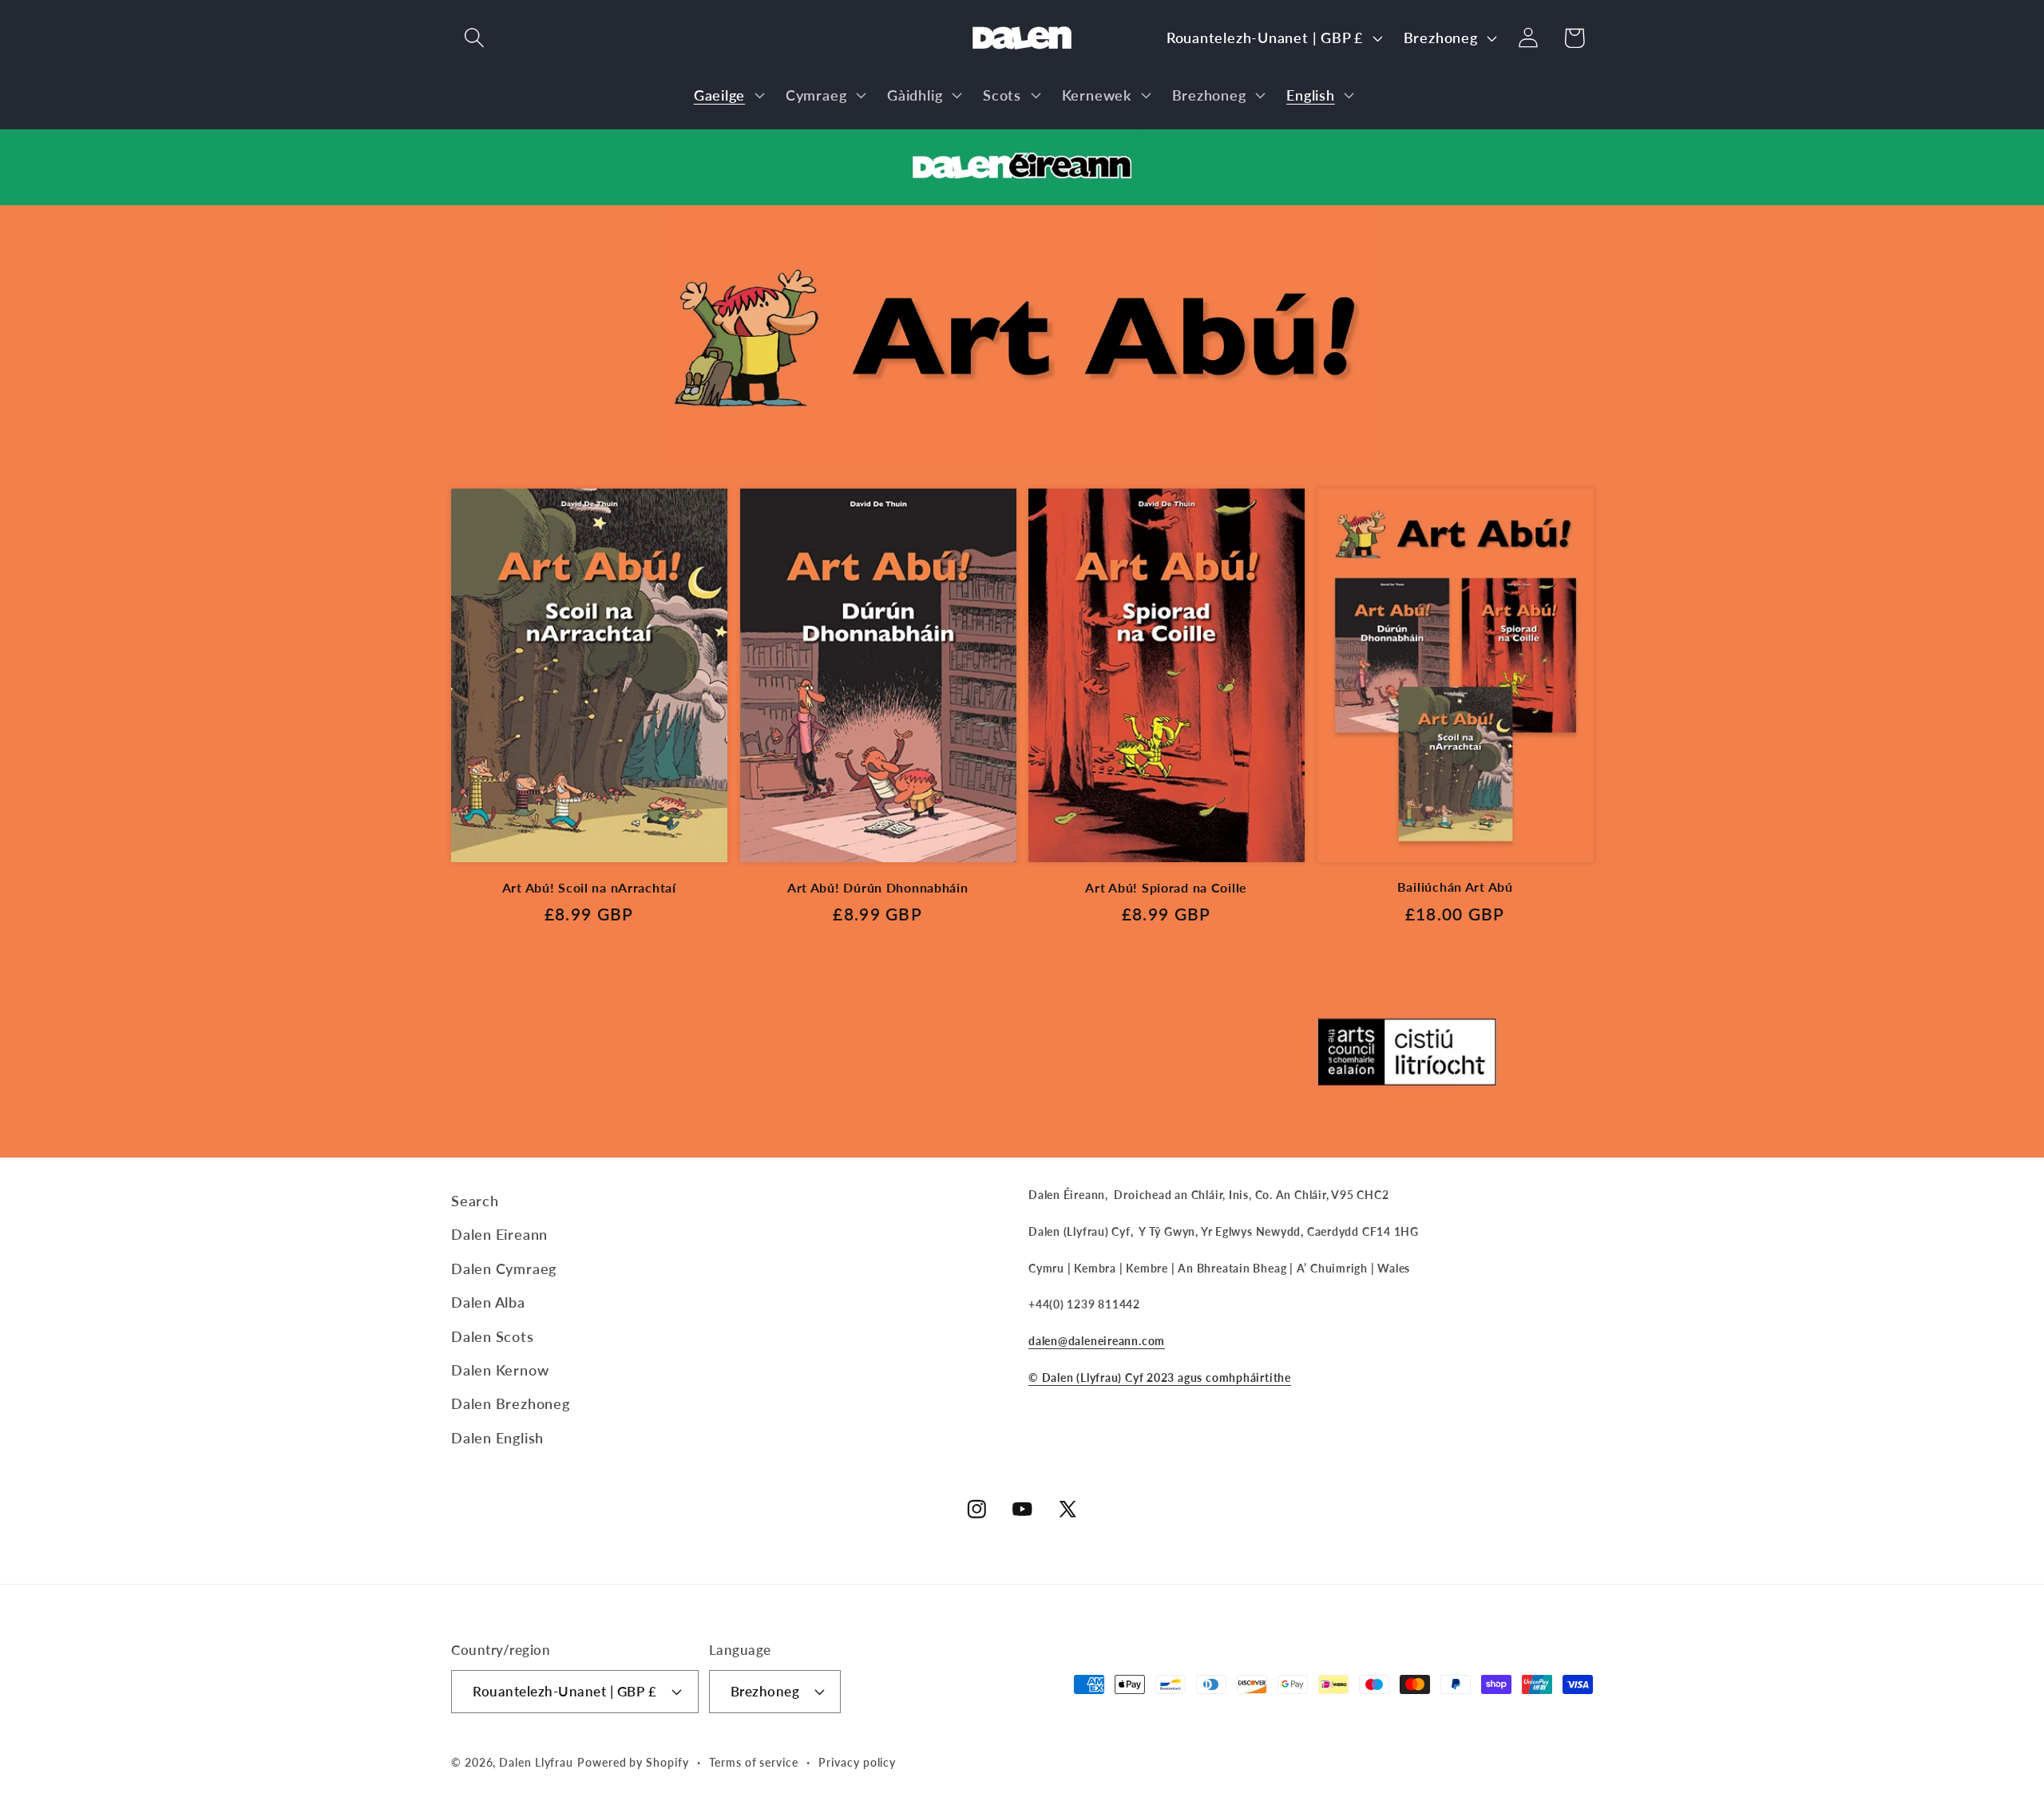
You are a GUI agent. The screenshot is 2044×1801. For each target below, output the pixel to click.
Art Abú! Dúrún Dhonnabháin (878, 888)
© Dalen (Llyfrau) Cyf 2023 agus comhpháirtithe (1160, 1377)
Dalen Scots (493, 1336)
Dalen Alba (488, 1302)
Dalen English (497, 1438)
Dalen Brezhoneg (511, 1403)
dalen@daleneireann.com (1097, 1341)
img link (1022, 142)
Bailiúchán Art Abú (1455, 887)
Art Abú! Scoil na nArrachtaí (589, 888)
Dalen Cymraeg (504, 1269)
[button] (474, 38)
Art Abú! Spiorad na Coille (1166, 888)
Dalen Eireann (499, 1234)
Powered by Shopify (633, 1762)
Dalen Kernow (500, 1370)
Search (475, 1201)
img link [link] (695, 218)
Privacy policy (857, 1762)
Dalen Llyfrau (536, 1762)
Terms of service (754, 1762)
